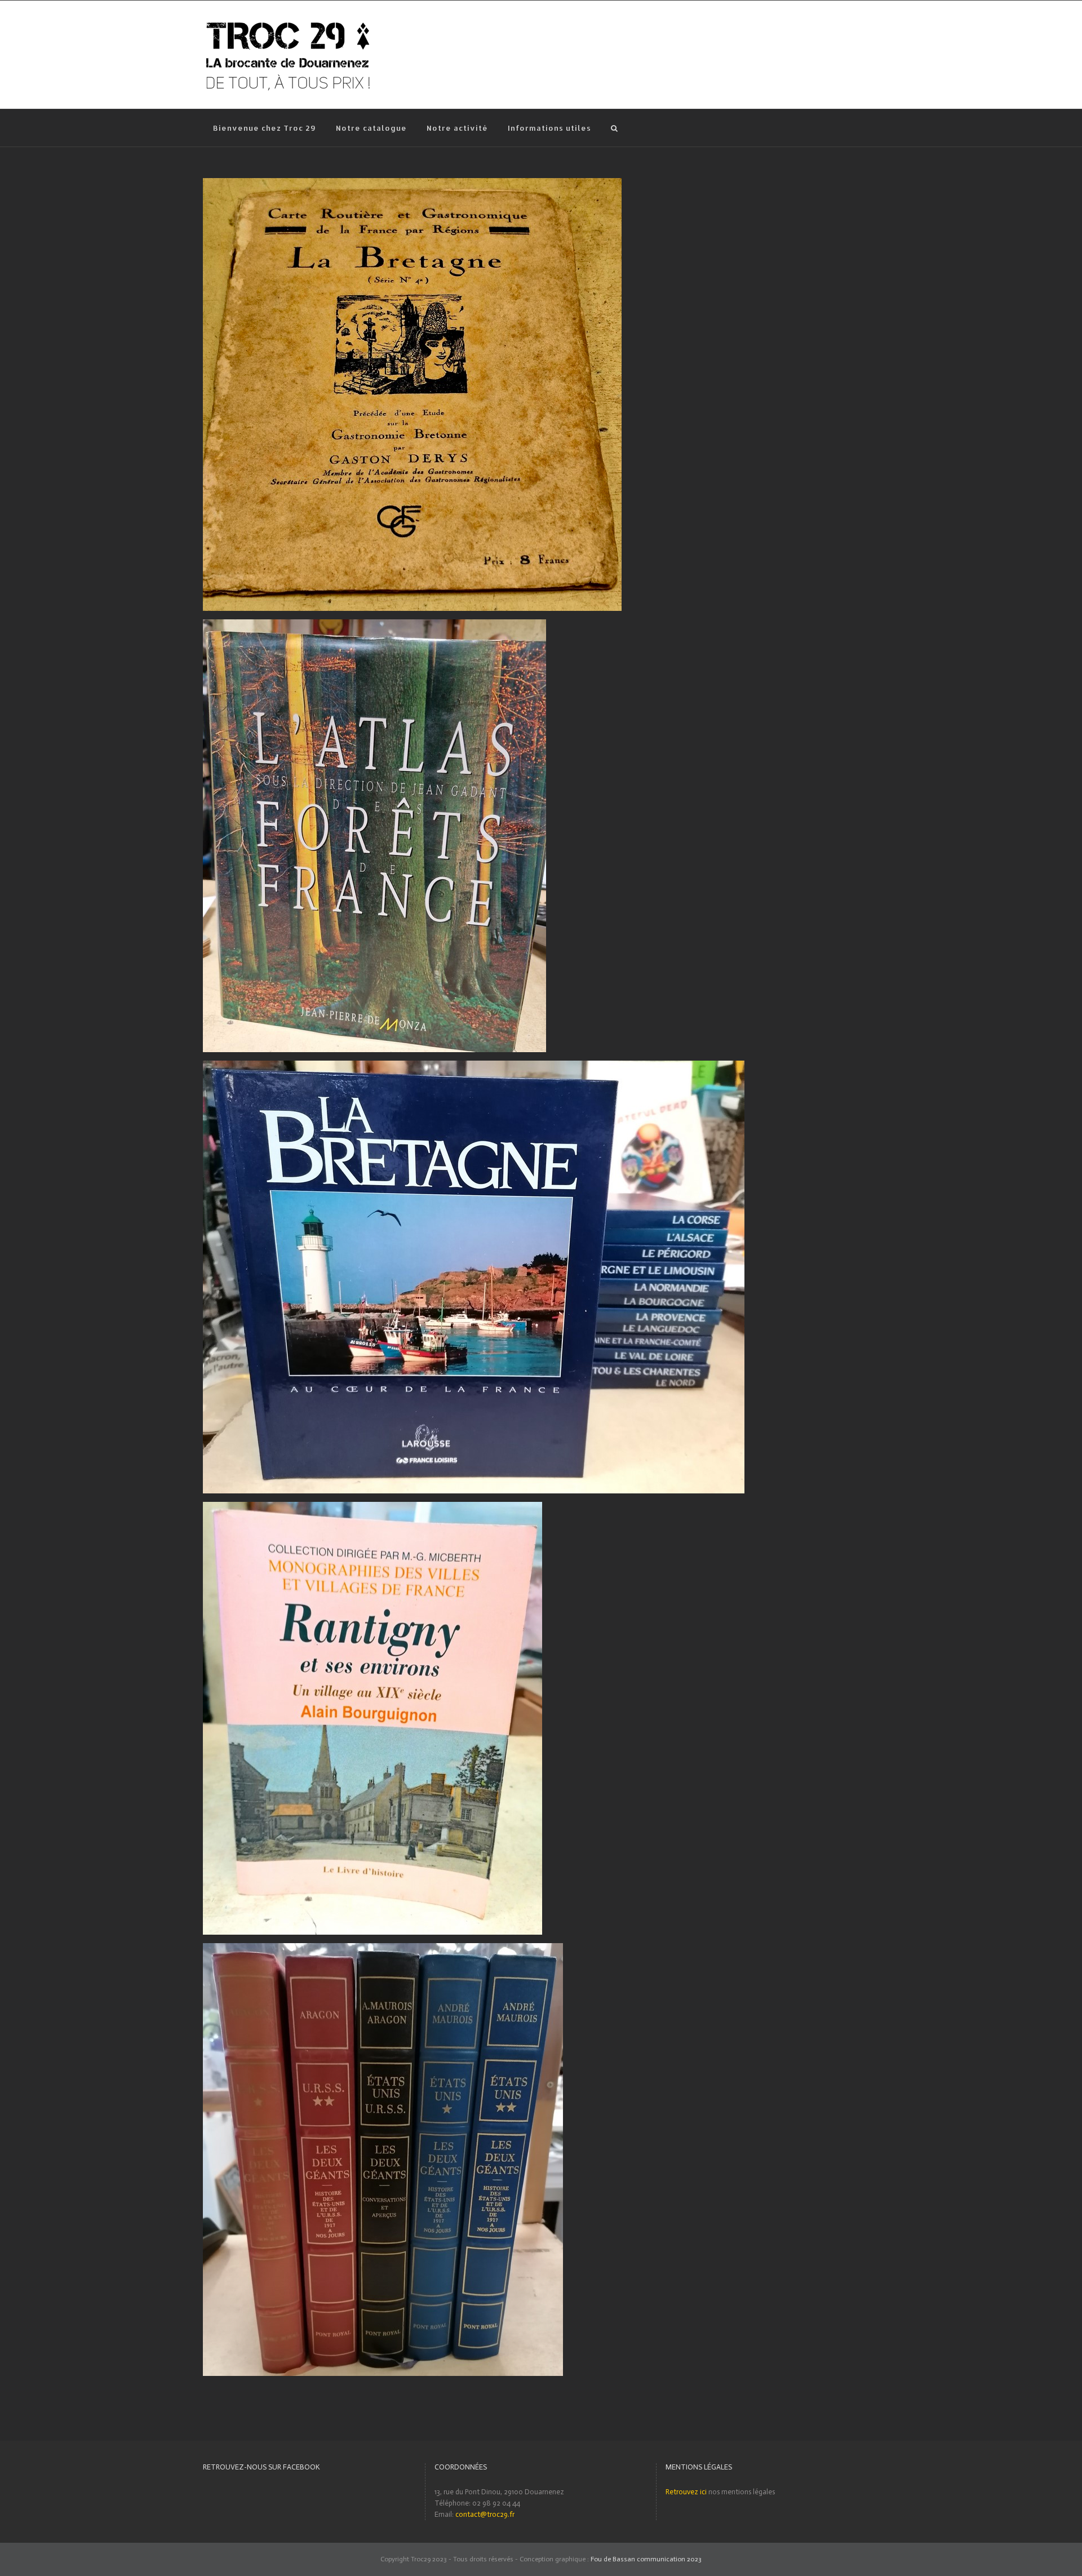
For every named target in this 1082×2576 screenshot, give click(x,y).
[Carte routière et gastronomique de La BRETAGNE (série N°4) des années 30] (412, 183)
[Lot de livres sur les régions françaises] (474, 1066)
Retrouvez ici (686, 2492)
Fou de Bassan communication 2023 (646, 2559)
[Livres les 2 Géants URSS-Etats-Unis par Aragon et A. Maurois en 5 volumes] (383, 1948)
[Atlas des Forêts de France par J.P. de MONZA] (374, 625)
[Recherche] (614, 128)
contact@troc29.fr (485, 2514)
